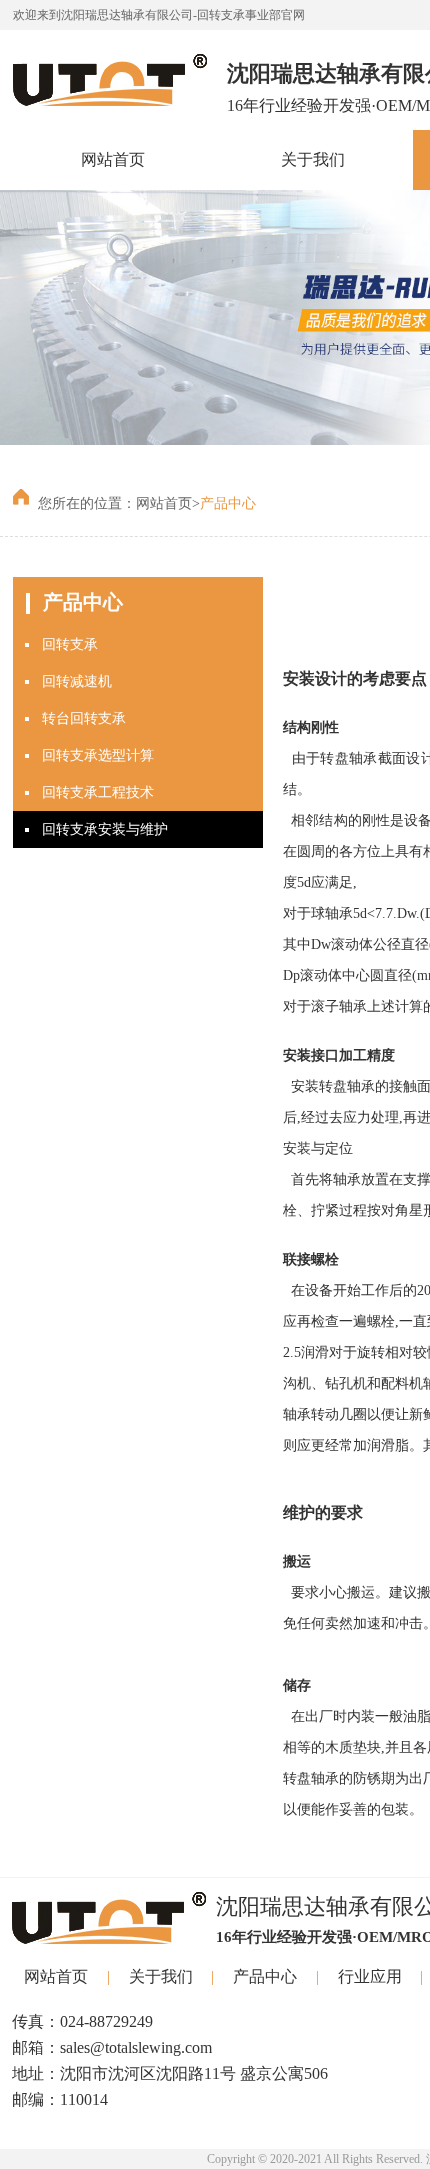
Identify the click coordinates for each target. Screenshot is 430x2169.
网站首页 (113, 159)
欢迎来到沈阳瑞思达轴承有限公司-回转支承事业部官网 (159, 15)
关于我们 (313, 159)
